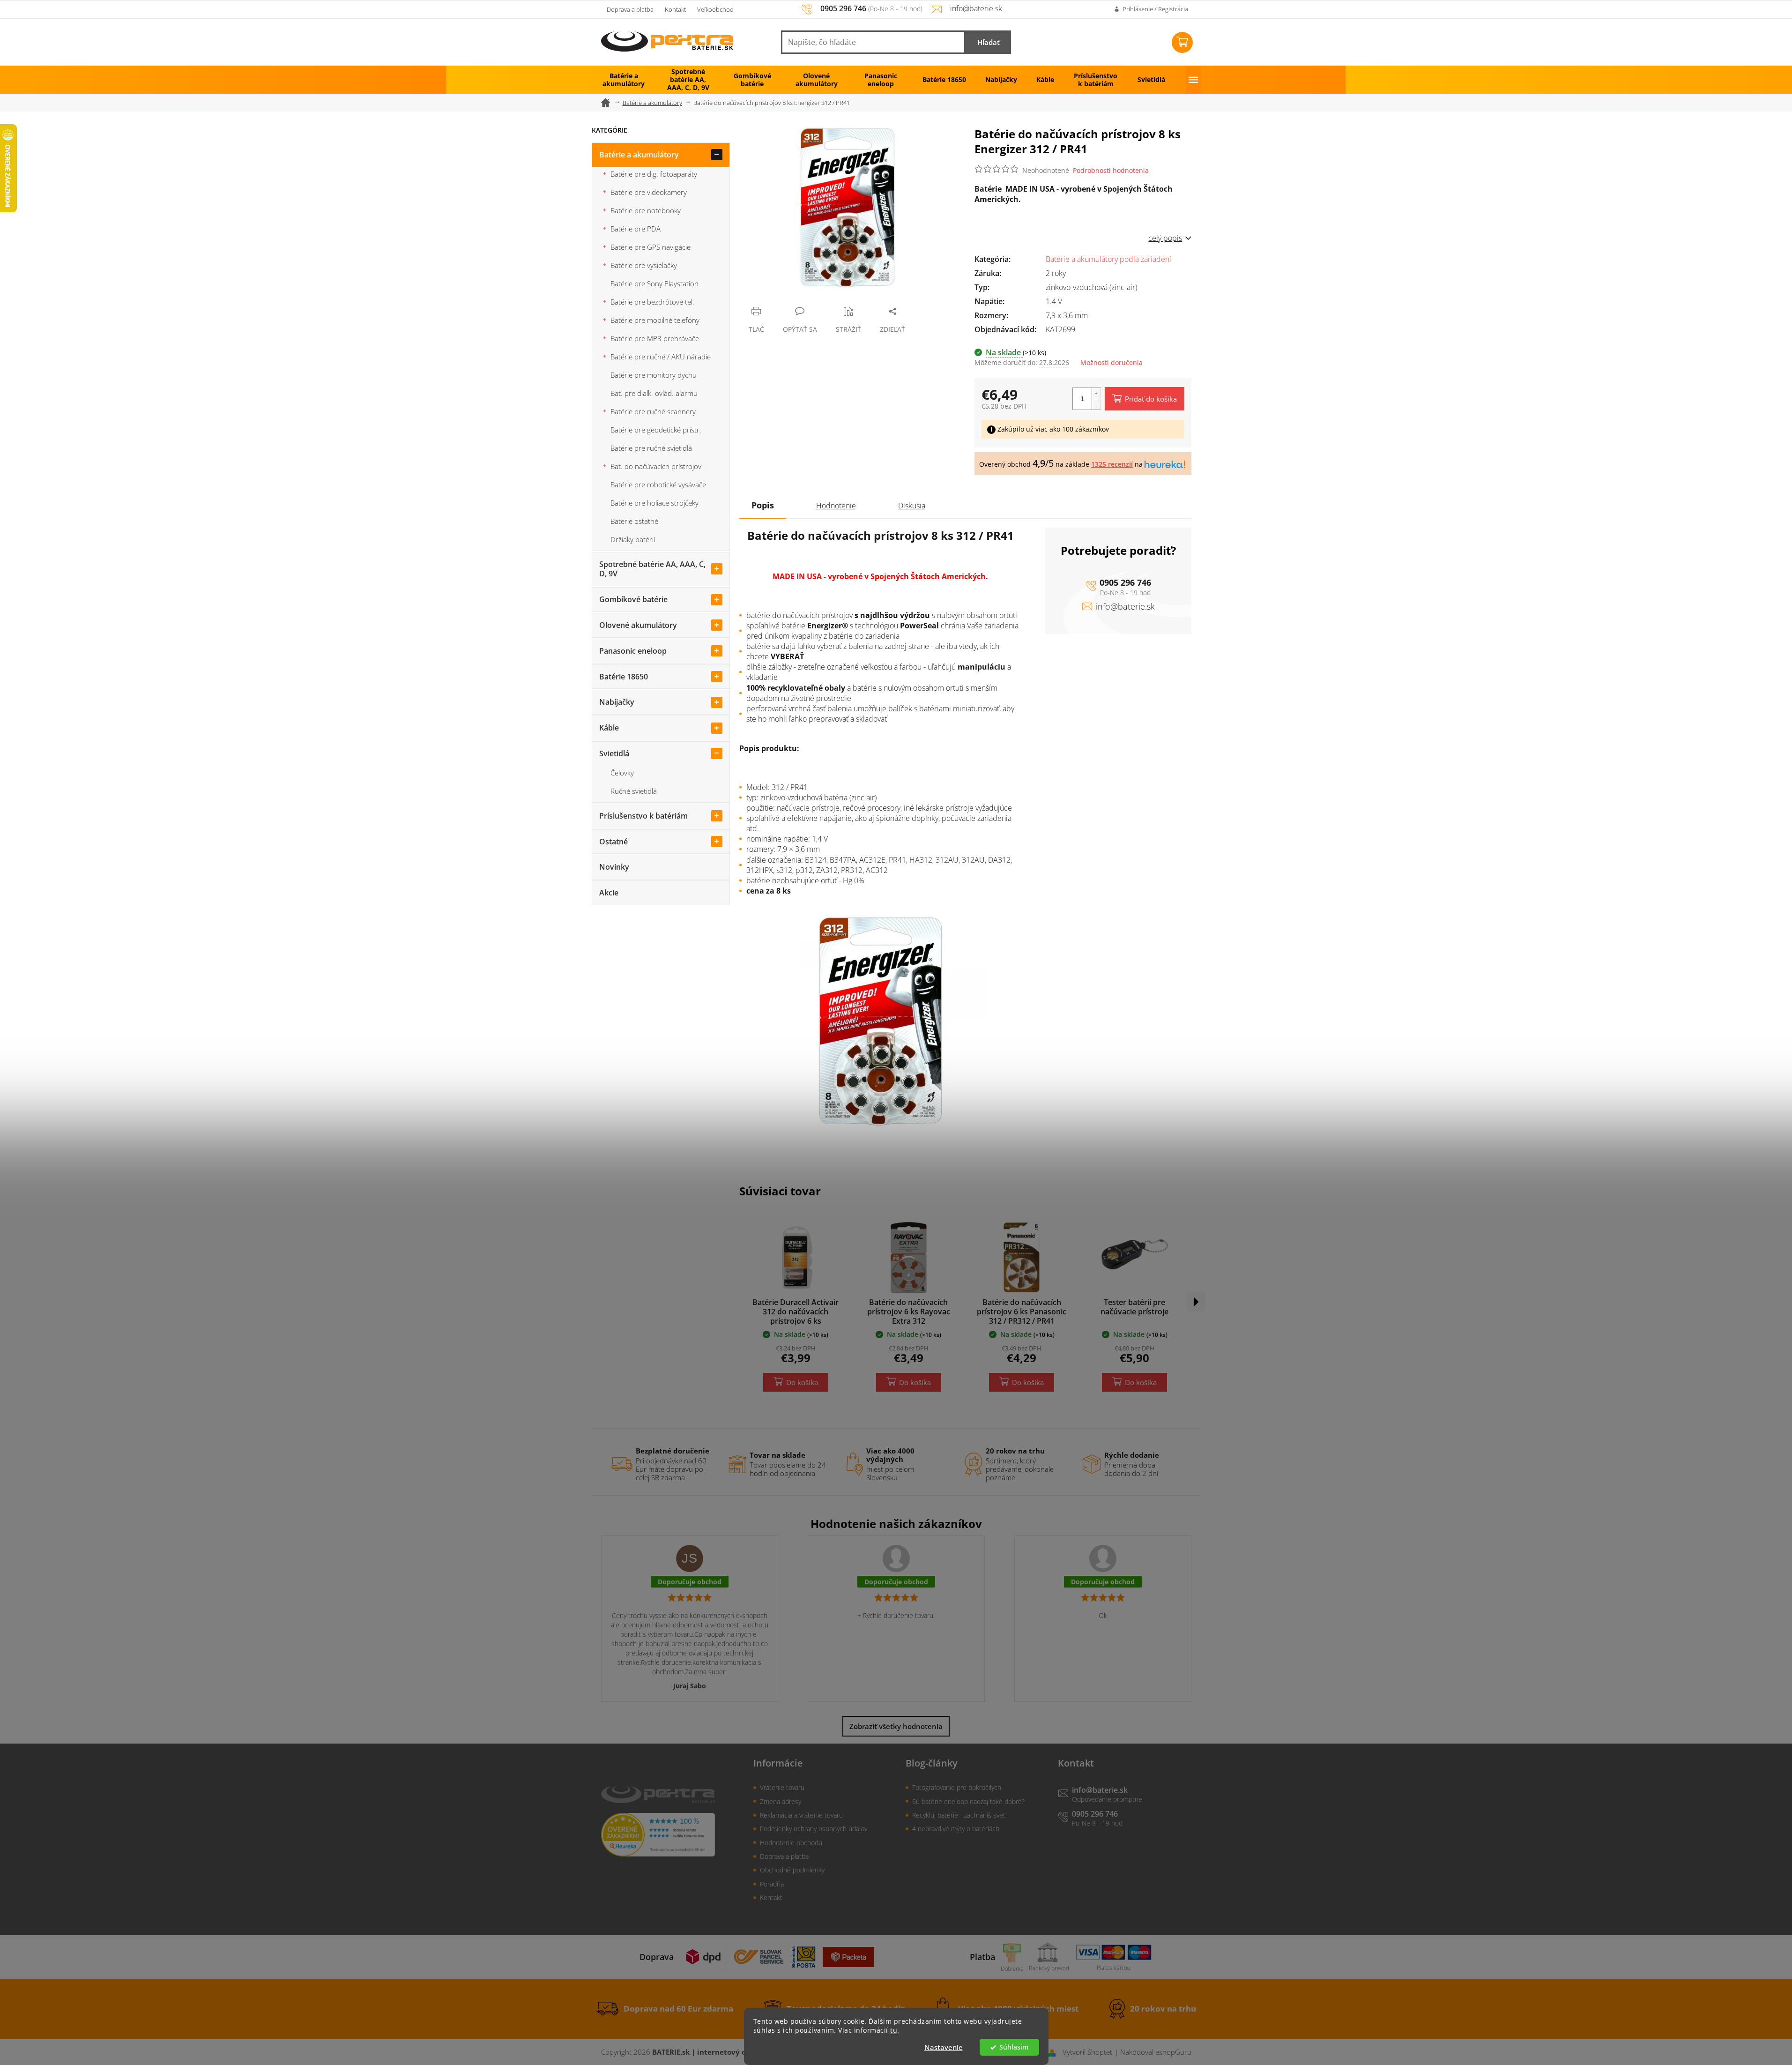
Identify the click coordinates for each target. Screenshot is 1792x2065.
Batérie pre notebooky (646, 210)
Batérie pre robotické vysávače (658, 485)
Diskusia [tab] (912, 506)
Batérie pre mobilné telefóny (655, 320)
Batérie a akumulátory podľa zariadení (1108, 259)
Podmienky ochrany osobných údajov (814, 1829)
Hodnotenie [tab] (836, 506)
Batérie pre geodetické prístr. (656, 430)
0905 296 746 (1125, 582)
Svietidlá (614, 753)
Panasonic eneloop (633, 651)
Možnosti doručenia (1112, 362)
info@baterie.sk (1125, 606)
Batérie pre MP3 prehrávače (655, 338)
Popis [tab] (763, 505)
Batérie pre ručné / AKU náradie (661, 357)
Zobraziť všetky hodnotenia (896, 1726)
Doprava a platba (630, 9)
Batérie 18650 (624, 677)
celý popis (1165, 238)
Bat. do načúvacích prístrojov (656, 466)
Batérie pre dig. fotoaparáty (654, 174)
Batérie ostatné (634, 521)
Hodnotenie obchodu (791, 1843)
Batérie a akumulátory (639, 155)
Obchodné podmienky (792, 1870)
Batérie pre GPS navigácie (651, 247)
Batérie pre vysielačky (644, 265)
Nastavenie (944, 2047)
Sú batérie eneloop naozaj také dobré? (968, 1801)
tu (894, 2030)
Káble (609, 728)
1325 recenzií (1112, 464)
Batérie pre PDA (636, 229)
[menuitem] (624, 80)
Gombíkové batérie (633, 599)
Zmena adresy (781, 1801)
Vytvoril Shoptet (1087, 2052)
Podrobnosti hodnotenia (1111, 170)
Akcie (609, 893)
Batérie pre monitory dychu (654, 375)
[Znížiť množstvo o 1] (1096, 404)
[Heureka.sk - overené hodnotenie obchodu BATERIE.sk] (658, 1835)
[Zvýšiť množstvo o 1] (1096, 393)
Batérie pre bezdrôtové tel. (652, 302)
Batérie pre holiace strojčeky (654, 503)
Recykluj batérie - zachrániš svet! (959, 1815)
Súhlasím (1014, 2047)
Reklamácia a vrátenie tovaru (801, 1815)
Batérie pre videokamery (649, 192)
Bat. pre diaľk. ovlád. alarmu (654, 393)
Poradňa (772, 1884)
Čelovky (622, 773)
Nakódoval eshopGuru (1156, 2052)
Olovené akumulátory (638, 625)
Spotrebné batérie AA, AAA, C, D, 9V (652, 569)
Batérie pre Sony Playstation (654, 283)
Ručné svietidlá (634, 791)
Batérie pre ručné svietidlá (651, 448)
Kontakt (675, 9)
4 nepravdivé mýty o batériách (956, 1829)
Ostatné (613, 842)
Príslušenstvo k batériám (643, 816)
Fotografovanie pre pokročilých (957, 1787)
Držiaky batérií (633, 539)
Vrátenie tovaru (782, 1787)
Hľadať (989, 42)
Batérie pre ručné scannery (653, 411)
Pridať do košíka (1151, 399)
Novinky (614, 867)
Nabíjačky (617, 702)
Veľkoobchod (715, 9)
